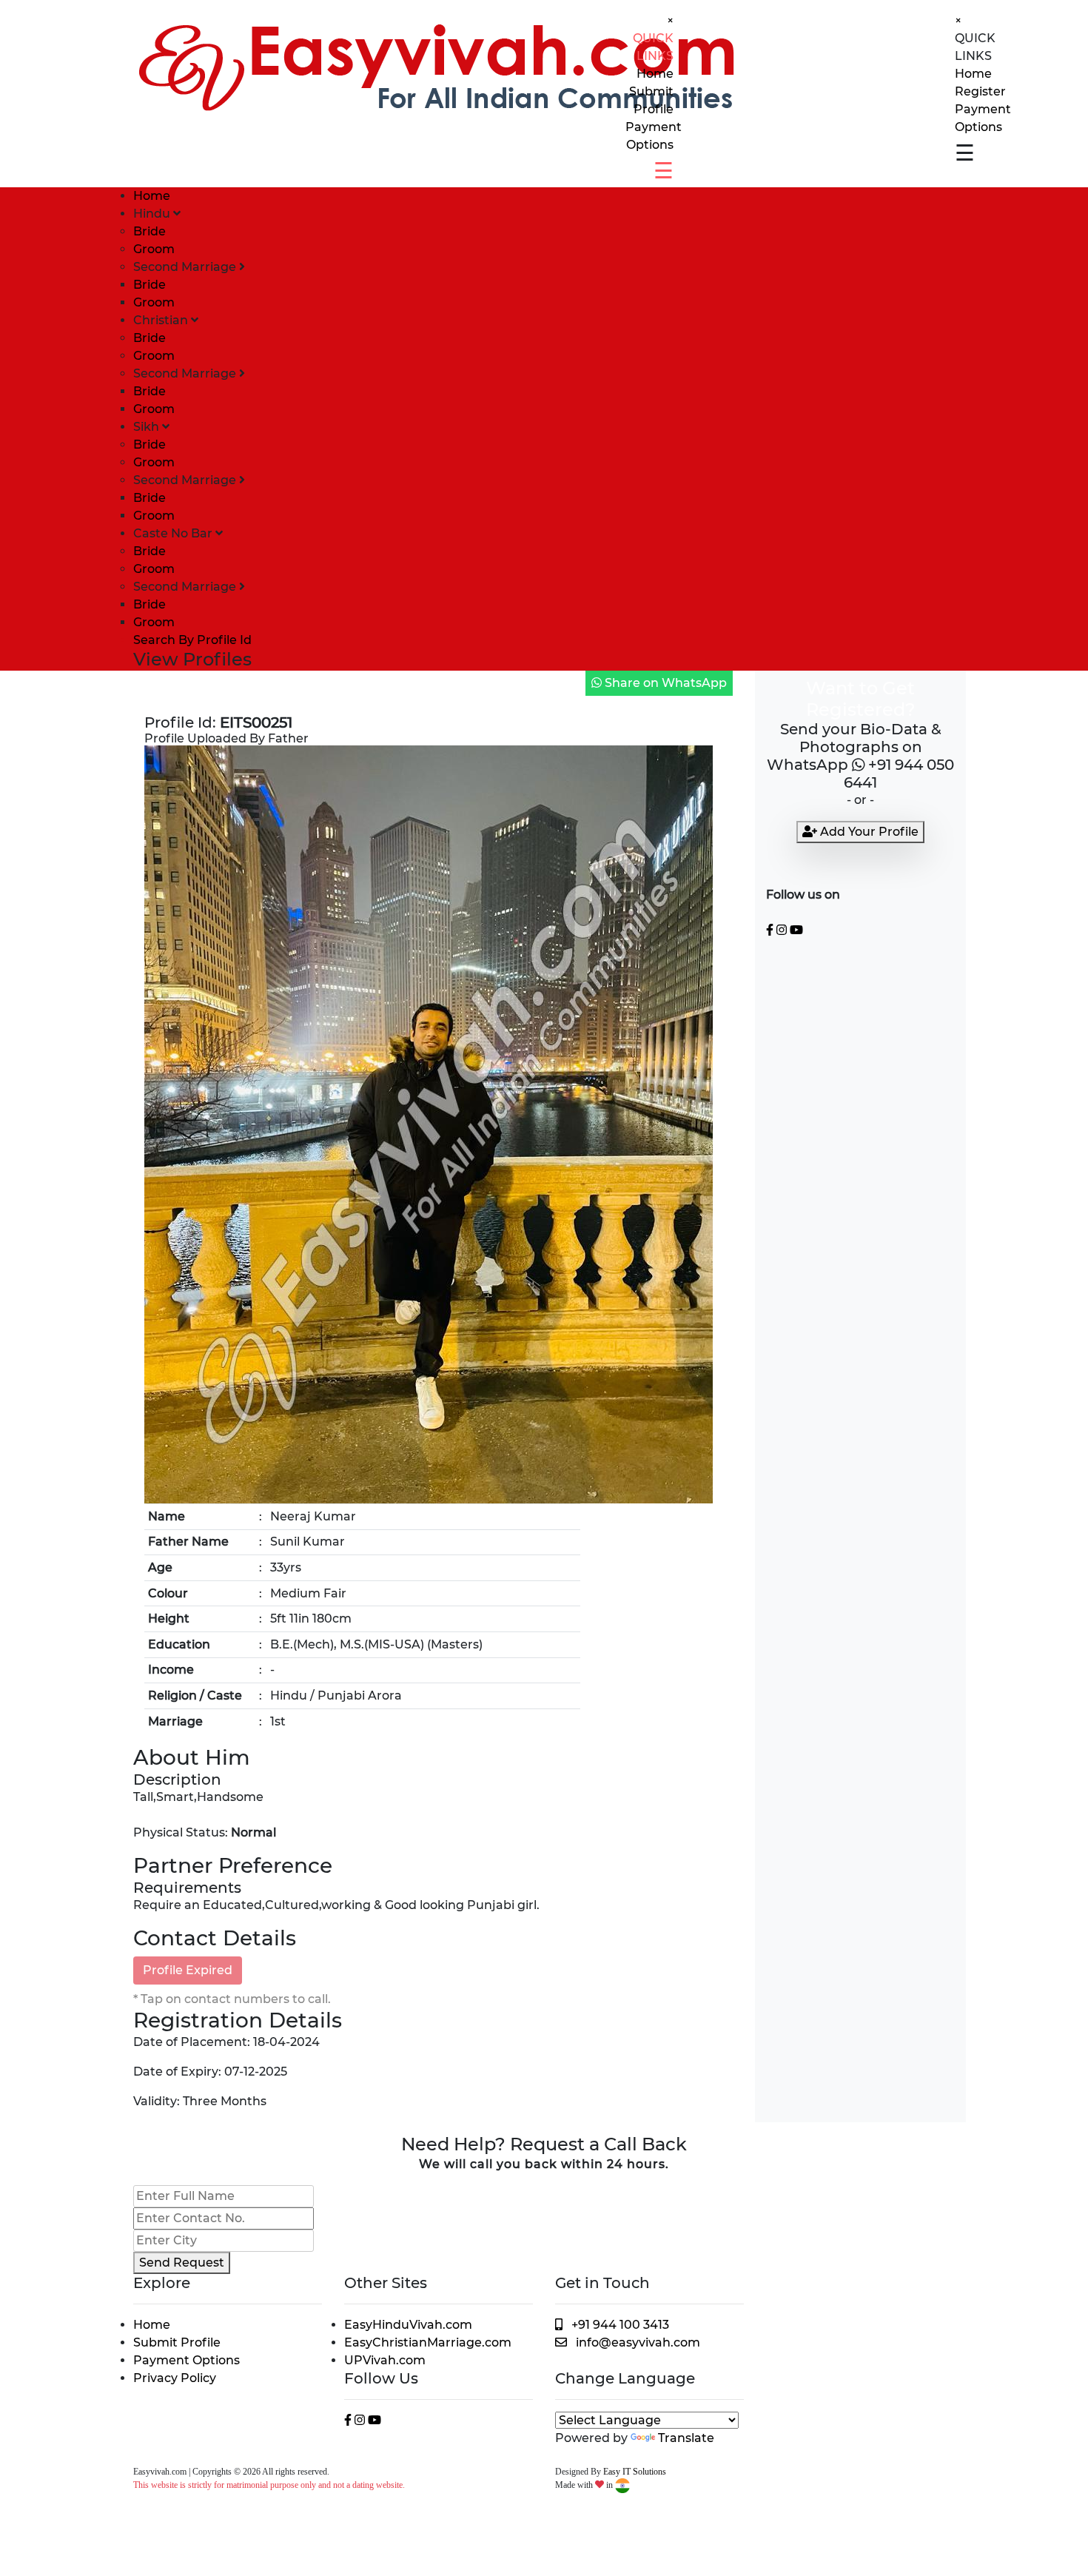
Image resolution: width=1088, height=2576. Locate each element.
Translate (686, 2438)
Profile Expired (188, 1970)
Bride (150, 231)
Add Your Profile (868, 832)
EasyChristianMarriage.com (428, 2342)
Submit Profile (177, 2342)
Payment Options (187, 2360)
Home (655, 74)
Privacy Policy (175, 2378)
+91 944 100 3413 (616, 2325)
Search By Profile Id (192, 640)
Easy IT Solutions (635, 2472)
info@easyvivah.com (638, 2342)
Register (980, 91)
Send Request (182, 2263)
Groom (154, 249)
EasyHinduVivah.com (408, 2325)
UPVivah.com (385, 2360)
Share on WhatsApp (664, 683)
